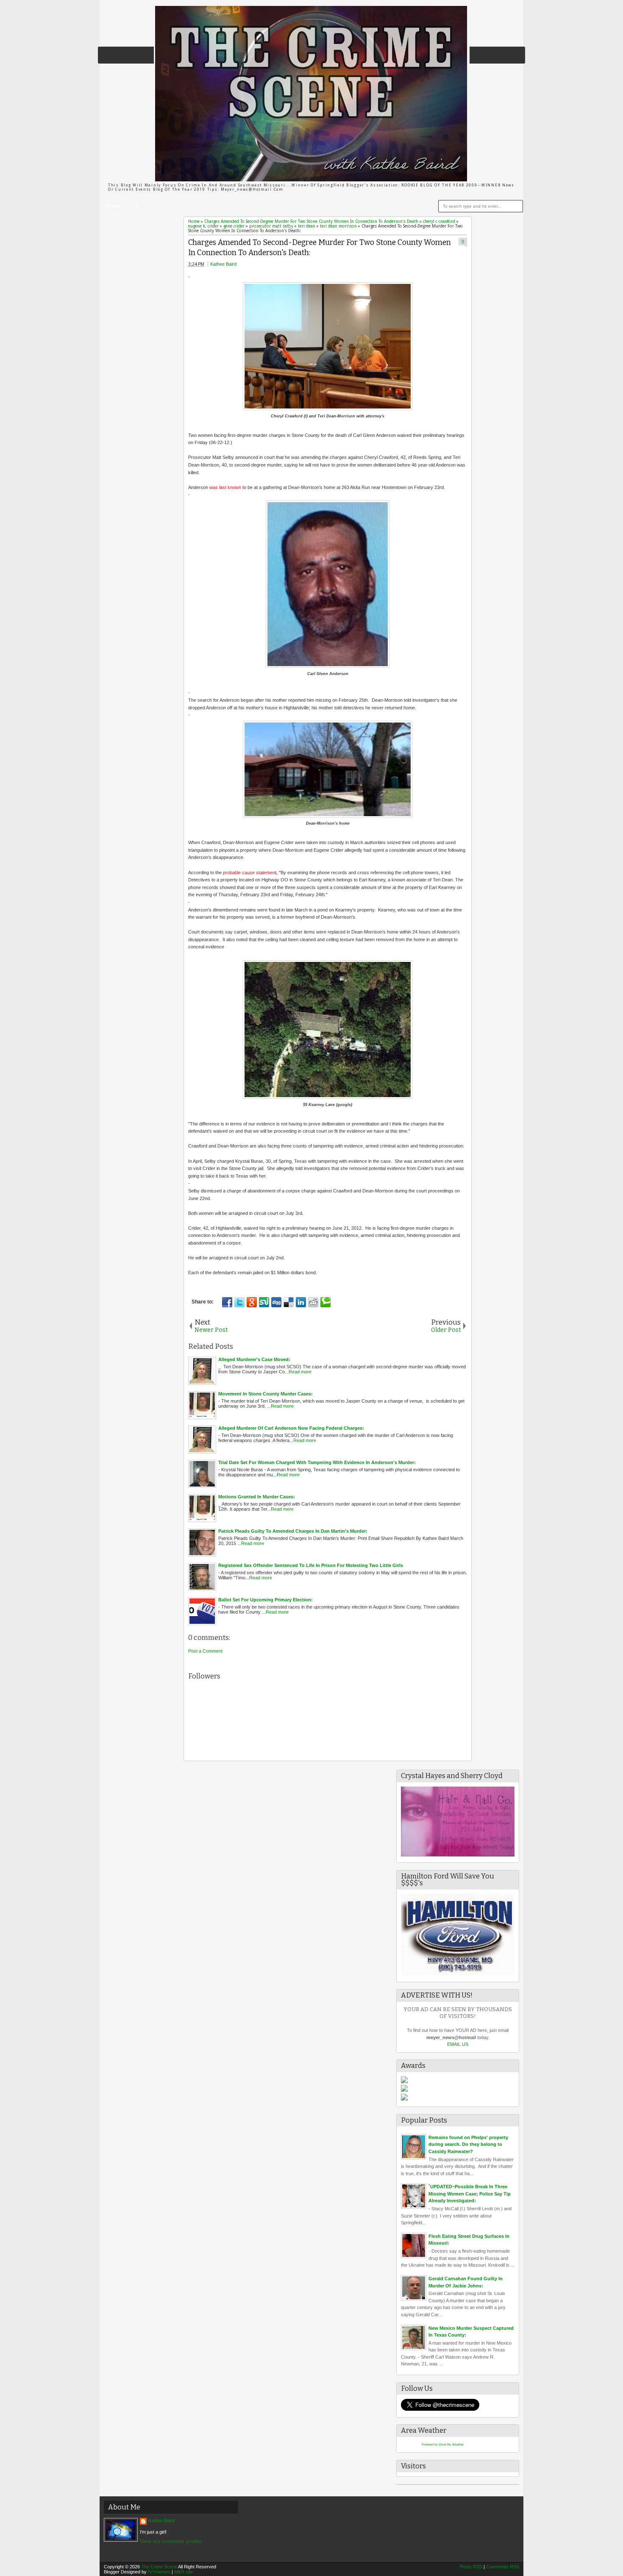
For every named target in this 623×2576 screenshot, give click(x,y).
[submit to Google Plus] (252, 1302)
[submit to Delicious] (289, 1302)
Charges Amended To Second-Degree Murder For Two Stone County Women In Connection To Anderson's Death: (320, 248)
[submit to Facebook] (227, 1302)
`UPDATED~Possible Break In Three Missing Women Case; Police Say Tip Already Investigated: (470, 2194)
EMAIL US (458, 2044)
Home (113, 206)
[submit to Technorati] (325, 1302)
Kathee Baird (223, 264)
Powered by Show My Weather (443, 2444)
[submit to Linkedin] (301, 1302)
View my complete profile (171, 2541)
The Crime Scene (159, 2567)
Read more (300, 1372)
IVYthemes (159, 2572)
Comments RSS (503, 2567)
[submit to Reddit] (313, 1302)
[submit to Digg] (276, 1302)
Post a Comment (205, 1651)
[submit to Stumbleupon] (264, 1302)
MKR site (184, 2572)
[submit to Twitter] (239, 1302)
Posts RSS (471, 2567)
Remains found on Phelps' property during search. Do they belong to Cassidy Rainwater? (468, 2144)
